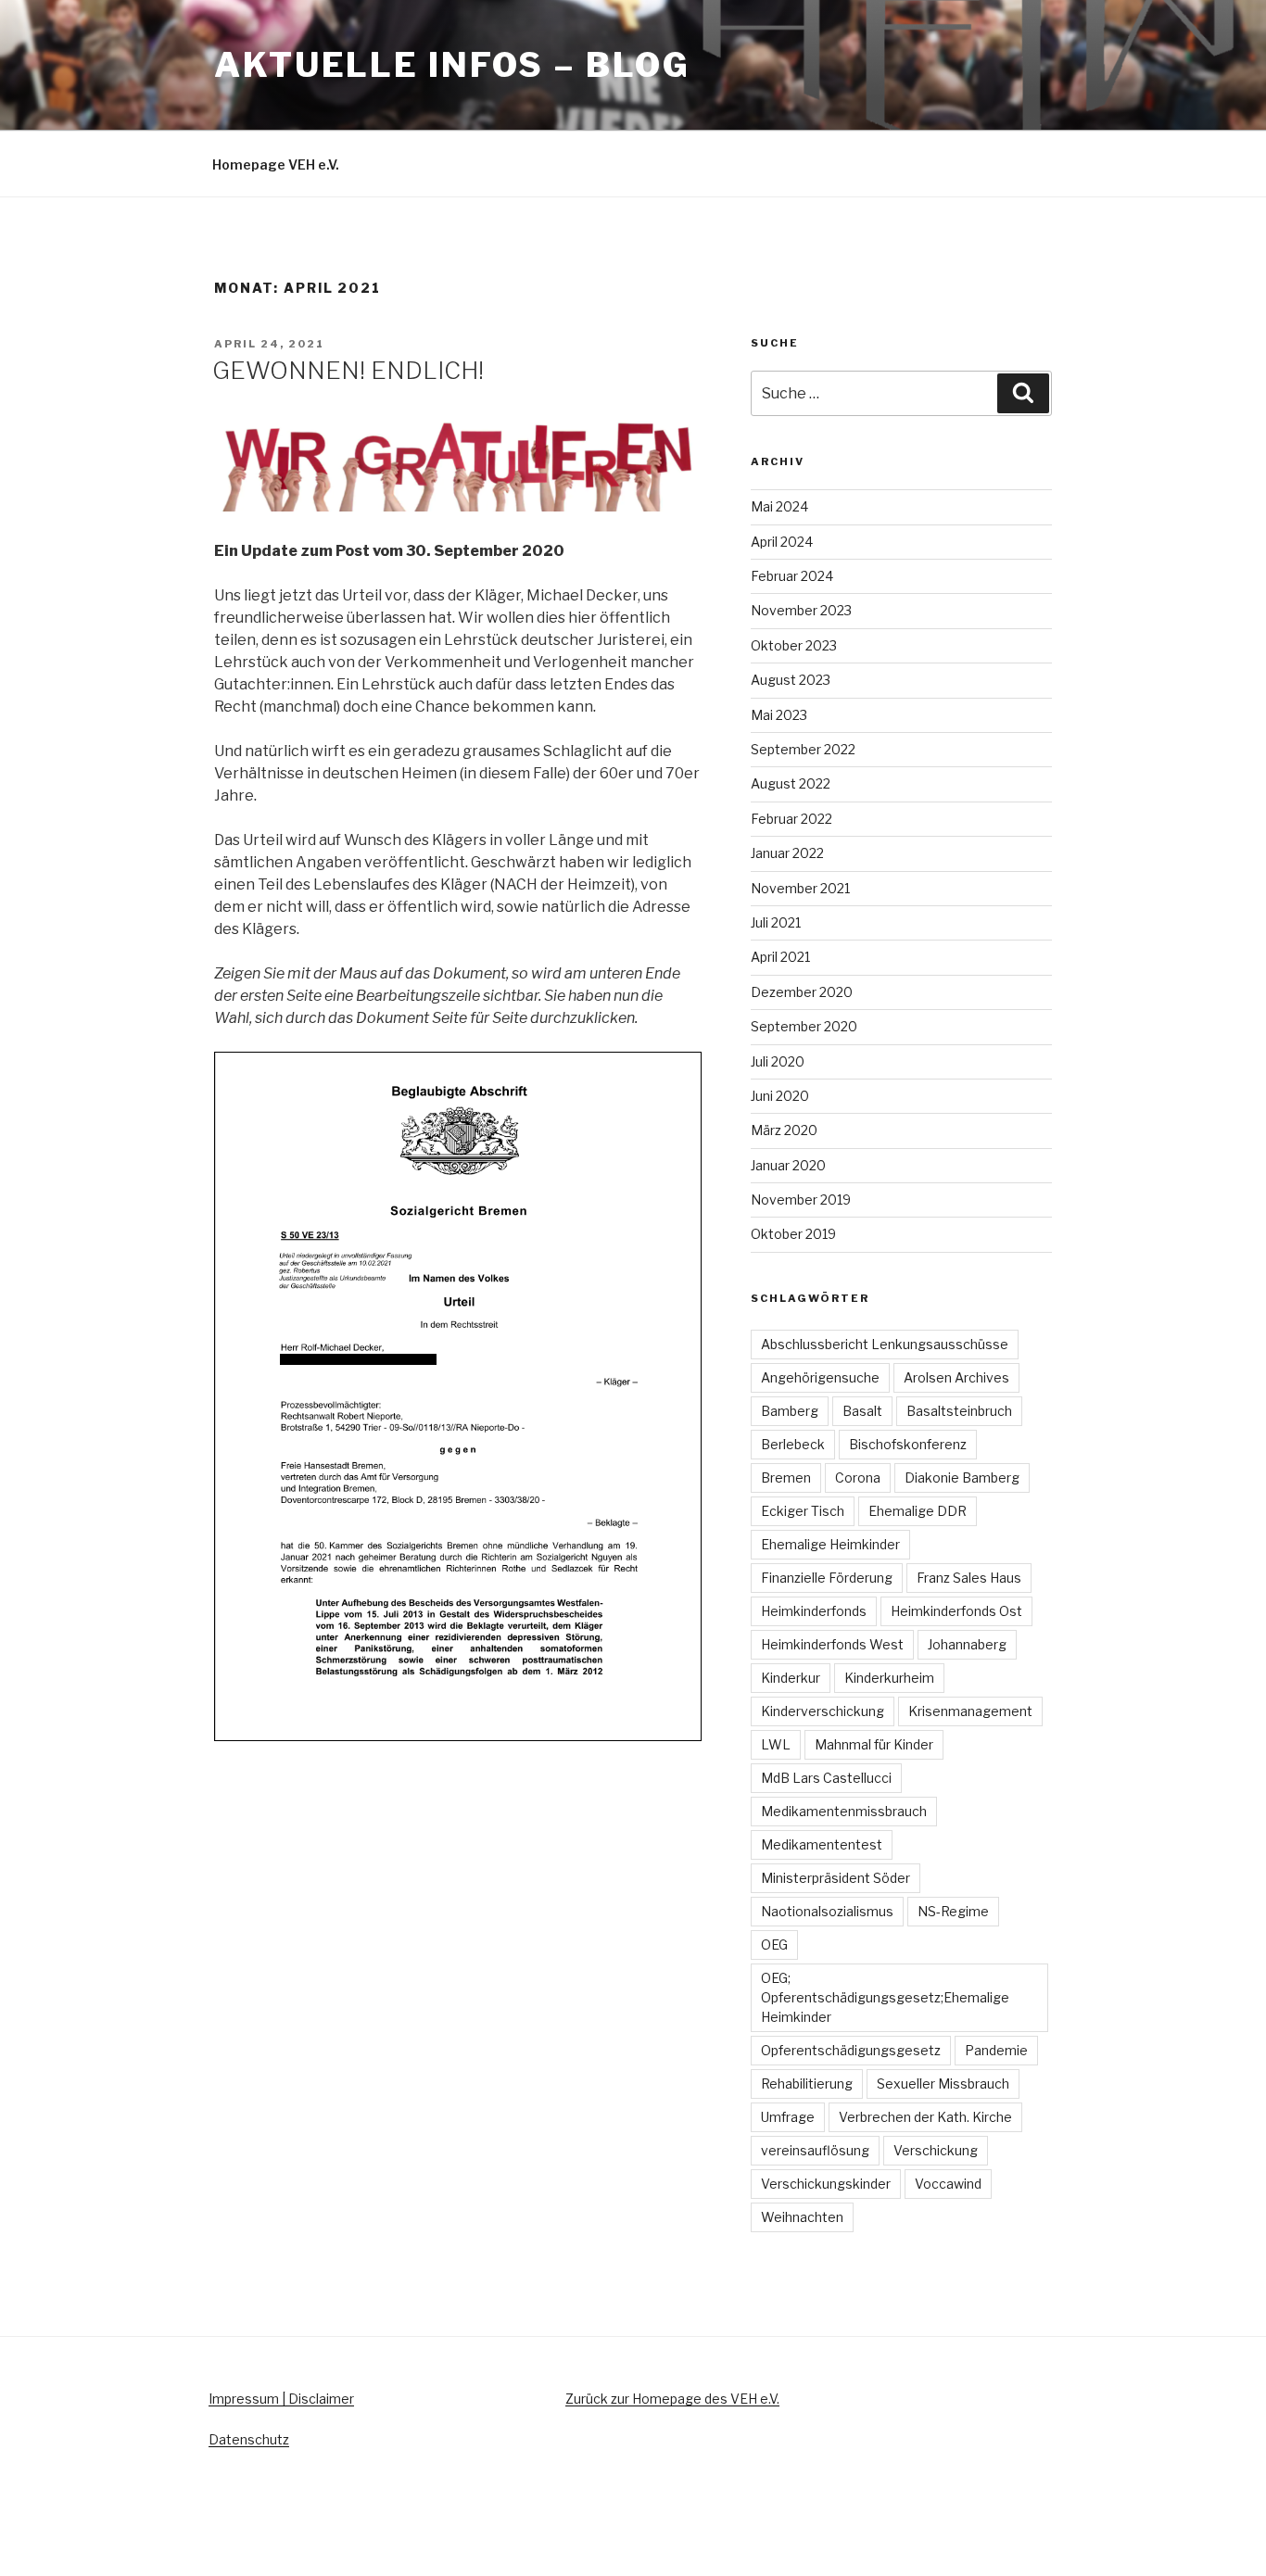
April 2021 (780, 957)
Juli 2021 (776, 922)
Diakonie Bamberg (962, 1477)
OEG (774, 1945)
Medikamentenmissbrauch (844, 1811)
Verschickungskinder (826, 2184)
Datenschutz (249, 2439)
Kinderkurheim (889, 1678)
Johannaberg (967, 1644)
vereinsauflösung (815, 2150)
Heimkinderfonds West (832, 1644)
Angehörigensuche (820, 1377)
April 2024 (782, 542)
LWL (776, 1744)
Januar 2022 (787, 853)
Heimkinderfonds (814, 1611)
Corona (858, 1477)
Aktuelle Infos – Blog (452, 65)
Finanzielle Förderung (827, 1578)
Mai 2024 (779, 506)
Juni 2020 (780, 1096)
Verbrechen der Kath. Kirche (925, 2117)
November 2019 (801, 1200)
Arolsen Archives (956, 1377)
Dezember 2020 (802, 992)
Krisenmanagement (970, 1711)
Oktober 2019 (793, 1234)
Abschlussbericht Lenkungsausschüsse (885, 1344)
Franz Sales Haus (969, 1578)
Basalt (862, 1411)
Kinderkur (791, 1678)
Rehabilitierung (807, 2084)
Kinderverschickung (823, 1711)
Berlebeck (793, 1444)
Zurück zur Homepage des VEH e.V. (672, 2399)
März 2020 (784, 1130)
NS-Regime (953, 1911)
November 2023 (801, 610)
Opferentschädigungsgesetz (851, 2050)
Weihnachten (802, 2217)
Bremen (786, 1477)
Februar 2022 (791, 819)
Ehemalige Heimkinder (830, 1544)
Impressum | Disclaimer (281, 2399)
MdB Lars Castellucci (826, 1778)
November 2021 (800, 888)
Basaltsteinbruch (959, 1411)
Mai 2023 (779, 715)
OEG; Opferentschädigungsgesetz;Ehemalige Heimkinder (885, 1997)
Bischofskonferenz (908, 1444)
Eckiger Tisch (803, 1511)
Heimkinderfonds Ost (956, 1611)
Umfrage (788, 2117)
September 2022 (803, 749)
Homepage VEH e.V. (276, 164)
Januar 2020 (788, 1165)
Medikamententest (822, 1844)
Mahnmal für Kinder (874, 1744)
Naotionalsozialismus (827, 1911)
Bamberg (790, 1411)
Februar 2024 (792, 576)
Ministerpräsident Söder (836, 1878)
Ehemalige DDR (918, 1511)
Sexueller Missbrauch (943, 2084)
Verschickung (936, 2150)
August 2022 (791, 783)
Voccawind (948, 2184)
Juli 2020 (778, 1061)
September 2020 (804, 1026)
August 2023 (791, 680)
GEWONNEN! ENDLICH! (348, 370)
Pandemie (996, 2050)
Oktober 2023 (794, 645)
